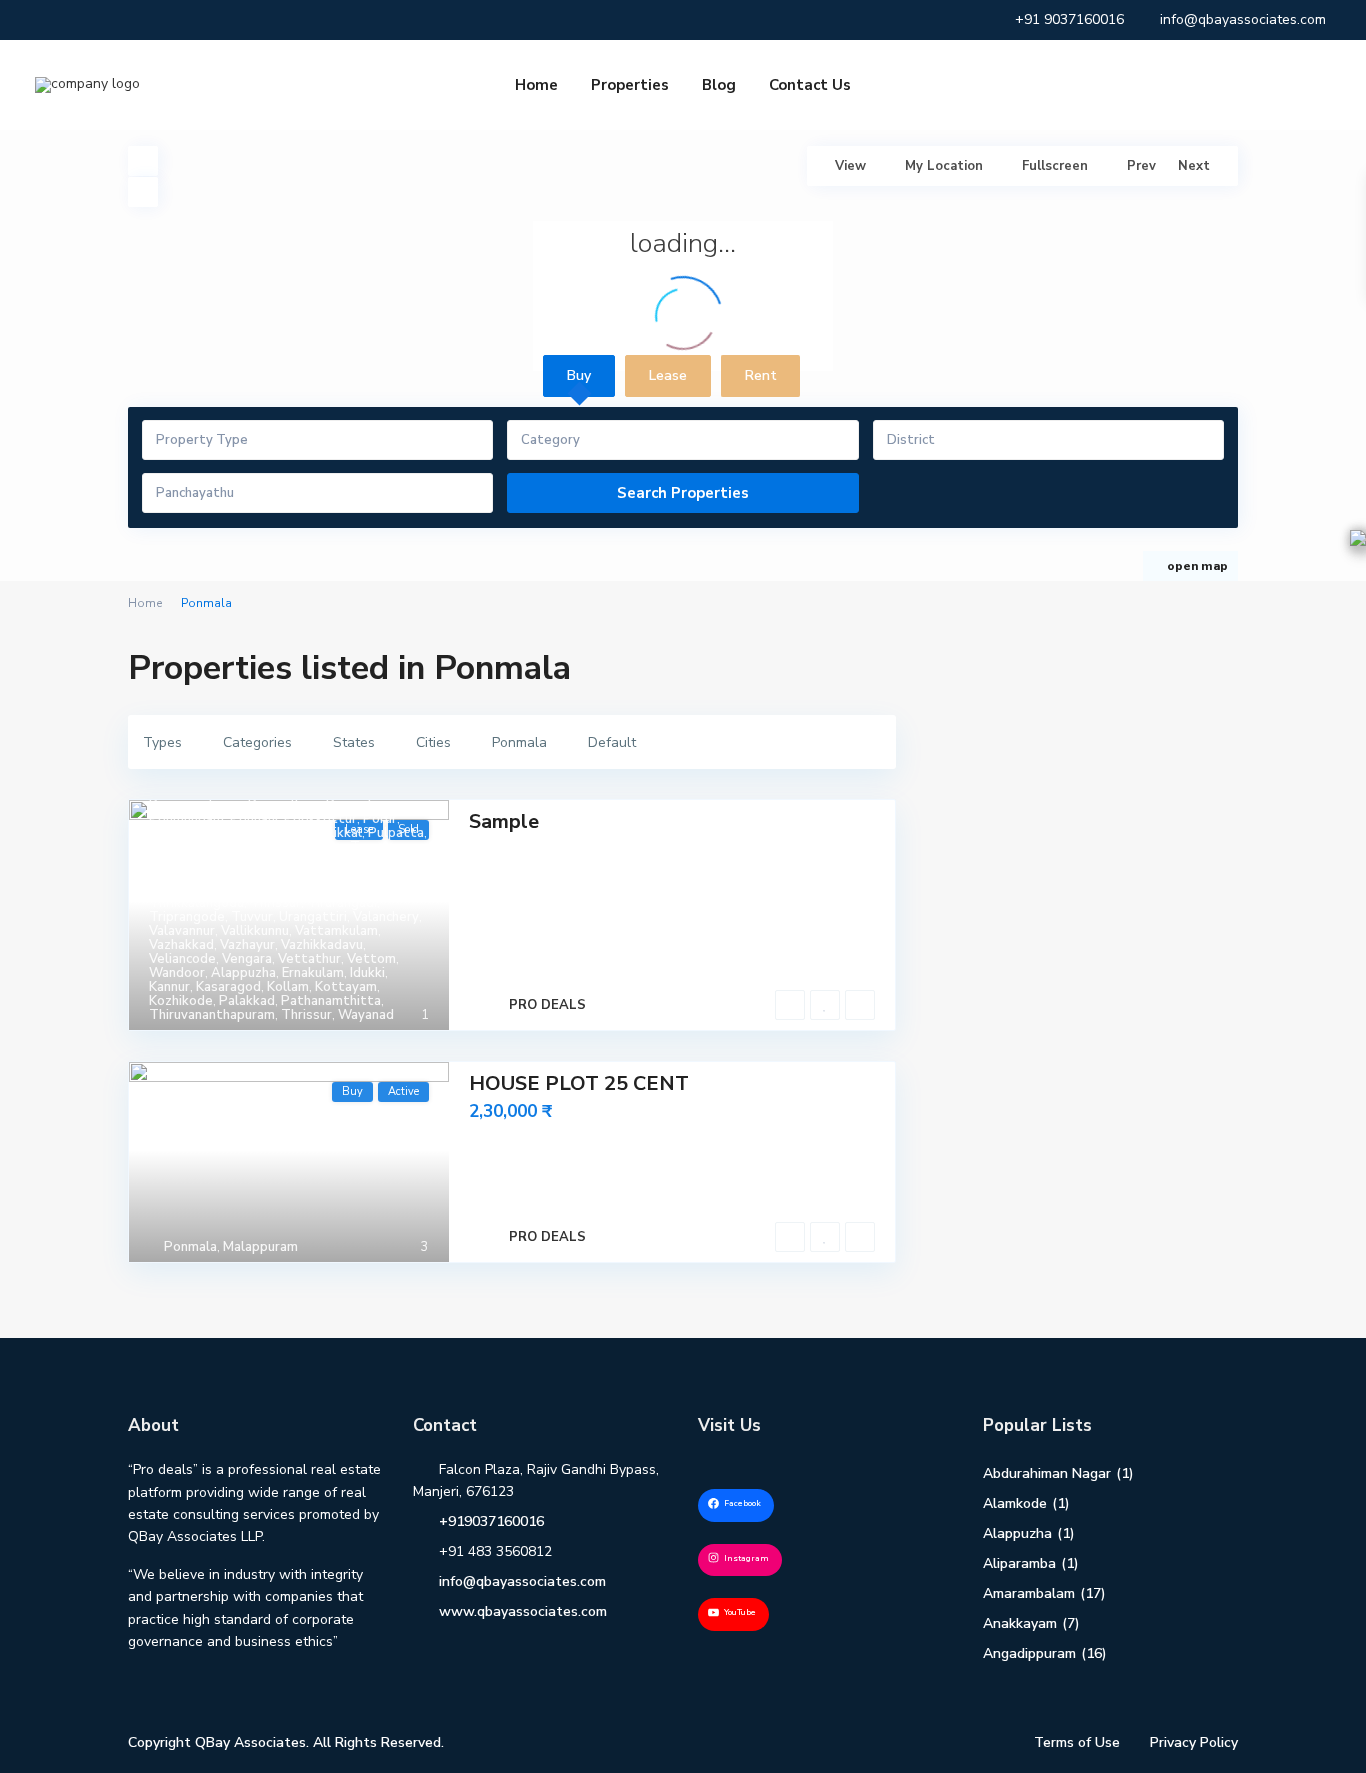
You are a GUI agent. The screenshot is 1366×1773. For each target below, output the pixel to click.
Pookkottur (320, 819)
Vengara (247, 959)
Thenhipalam (188, 875)
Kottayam (346, 987)
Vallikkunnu (255, 931)
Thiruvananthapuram (271, 889)
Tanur (367, 847)
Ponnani (254, 819)
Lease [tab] (668, 375)
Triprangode (187, 917)
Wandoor (177, 973)
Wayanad (366, 1015)
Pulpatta (396, 833)
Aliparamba (1019, 1563)
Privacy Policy (1194, 1742)
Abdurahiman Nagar (1047, 1473)
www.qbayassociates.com (523, 1611)
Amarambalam (1029, 1593)
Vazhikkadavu (322, 945)
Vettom (371, 959)
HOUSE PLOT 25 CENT (579, 1083)
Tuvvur (252, 917)
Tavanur (173, 861)
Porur (380, 819)
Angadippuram (1029, 1653)
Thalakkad (236, 861)
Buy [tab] (579, 375)
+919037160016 (491, 1521)
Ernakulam (313, 973)
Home (536, 85)
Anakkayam (1020, 1623)
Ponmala (352, 805)
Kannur (169, 987)
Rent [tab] (761, 375)
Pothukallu (182, 833)
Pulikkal (338, 833)
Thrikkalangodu (196, 903)
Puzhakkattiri (250, 847)
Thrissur (275, 903)
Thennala (262, 875)
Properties (630, 85)
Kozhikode (181, 1001)
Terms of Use (1077, 1742)
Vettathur (309, 959)
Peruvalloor (284, 805)
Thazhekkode (316, 861)
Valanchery (386, 917)
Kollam (288, 987)
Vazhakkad (181, 945)
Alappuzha (243, 973)
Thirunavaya (334, 875)
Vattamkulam (336, 931)
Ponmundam (186, 819)
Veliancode (182, 959)
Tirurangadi (342, 903)
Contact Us (810, 85)
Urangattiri (313, 917)
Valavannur (182, 931)
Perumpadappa (195, 805)
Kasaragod (228, 987)
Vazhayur (247, 945)
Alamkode (1015, 1503)
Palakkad (247, 1001)
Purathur (176, 847)
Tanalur (321, 847)
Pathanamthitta (331, 1001)
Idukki (367, 973)
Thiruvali (175, 889)
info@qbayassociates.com (522, 1581)
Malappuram (260, 1247)
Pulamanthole (265, 833)
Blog (719, 85)
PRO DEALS (547, 1005)
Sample (504, 821)
